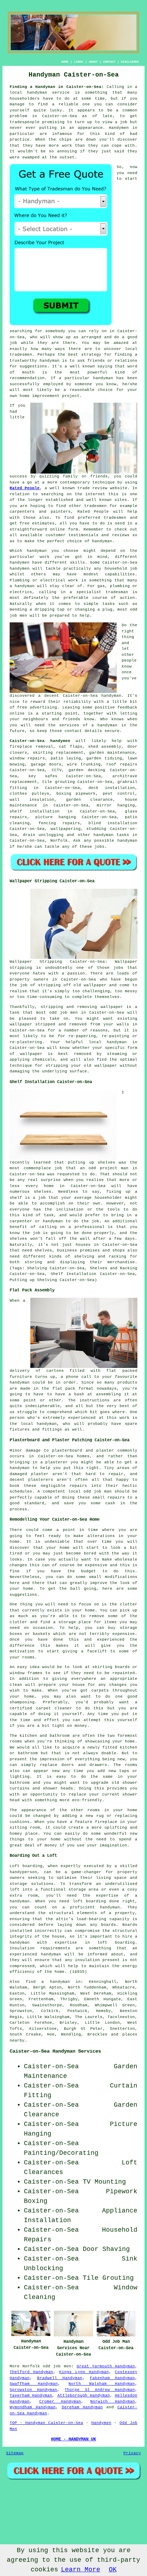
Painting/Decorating (61, 2153)
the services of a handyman (83, 725)
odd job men (57, 2366)
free (22, 707)
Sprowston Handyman (33, 2390)
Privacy (132, 2453)
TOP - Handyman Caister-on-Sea (46, 2423)
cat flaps (70, 747)
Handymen (119, 128)
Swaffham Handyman (34, 2384)
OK (113, 2570)
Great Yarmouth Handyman (106, 2366)
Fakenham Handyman (112, 2378)
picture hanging (56, 817)
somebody (55, 331)
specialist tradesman (102, 592)
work (73, 580)
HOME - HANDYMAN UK (73, 2439)
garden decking (87, 770)
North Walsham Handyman (102, 2384)
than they (87, 146)
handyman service (48, 93)
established (59, 500)
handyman (50, 361)
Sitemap (15, 2453)
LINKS (79, 62)
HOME (65, 62)
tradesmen (21, 355)
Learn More (81, 2570)
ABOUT (93, 62)
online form (64, 529)
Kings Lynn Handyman (84, 2372)
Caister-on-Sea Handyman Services (55, 2051)
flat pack (64, 1389)
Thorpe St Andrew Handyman (100, 2390)
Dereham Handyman (82, 2407)
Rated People (25, 488)
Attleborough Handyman (84, 2395)
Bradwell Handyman (60, 2378)
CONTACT (109, 62)
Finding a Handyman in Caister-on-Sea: (57, 87)
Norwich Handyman (112, 2402)
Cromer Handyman (60, 2402)
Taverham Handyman (31, 2395)
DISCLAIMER (130, 62)
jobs (100, 847)
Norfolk (59, 841)
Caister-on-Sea (80, 696)
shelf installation (35, 811)
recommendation (27, 378)
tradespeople (25, 122)
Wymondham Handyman (33, 2407)
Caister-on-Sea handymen (40, 741)
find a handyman (48, 1982)
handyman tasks (111, 835)
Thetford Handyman (31, 2372)
